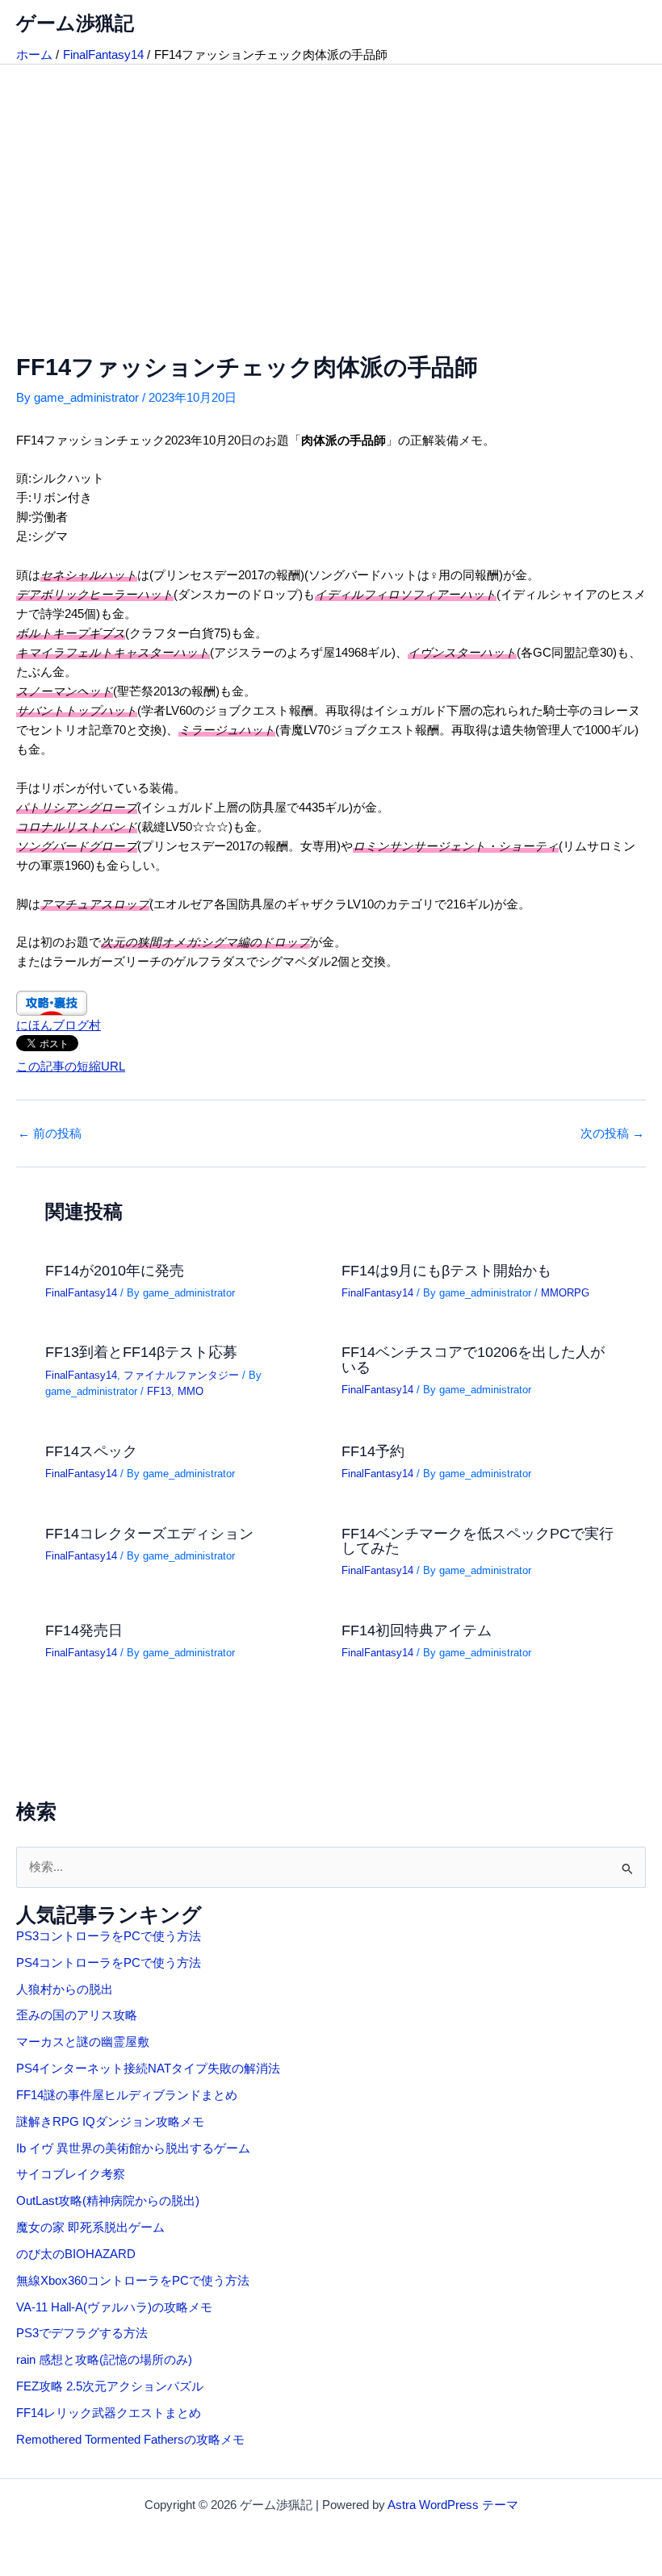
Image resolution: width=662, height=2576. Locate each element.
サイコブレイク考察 (71, 2174)
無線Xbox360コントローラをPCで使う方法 (133, 2281)
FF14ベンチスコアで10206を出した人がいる (473, 1359)
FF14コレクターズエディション (149, 1533)
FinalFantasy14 (81, 1293)
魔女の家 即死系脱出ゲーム (90, 2227)
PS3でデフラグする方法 (82, 2333)
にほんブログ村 (59, 1025)
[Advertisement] (331, 186)
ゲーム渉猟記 (75, 23)
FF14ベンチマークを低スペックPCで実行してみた (478, 1541)
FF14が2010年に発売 (115, 1270)
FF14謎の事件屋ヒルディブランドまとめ (127, 2095)
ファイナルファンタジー (181, 1375)
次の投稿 (612, 1134)
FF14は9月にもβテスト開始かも (446, 1270)
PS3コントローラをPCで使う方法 (109, 1936)
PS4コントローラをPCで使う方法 (109, 1963)
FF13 (159, 1391)
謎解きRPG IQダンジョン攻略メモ (110, 2122)
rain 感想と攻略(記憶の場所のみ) (104, 2360)
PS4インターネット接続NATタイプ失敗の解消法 (148, 2069)
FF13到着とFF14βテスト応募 (141, 1352)
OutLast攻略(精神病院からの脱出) (108, 2201)
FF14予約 (373, 1451)
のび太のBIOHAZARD (76, 2254)
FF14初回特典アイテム (417, 1630)
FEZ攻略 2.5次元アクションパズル (110, 2386)
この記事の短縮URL (71, 1067)
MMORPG (565, 1293)
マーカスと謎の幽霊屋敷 (83, 2042)
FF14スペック (91, 1451)
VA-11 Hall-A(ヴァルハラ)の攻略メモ (114, 2307)
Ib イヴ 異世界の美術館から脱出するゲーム (133, 2148)
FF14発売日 (84, 1630)
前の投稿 (50, 1134)
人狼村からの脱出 (65, 1989)
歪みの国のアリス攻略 (77, 2015)
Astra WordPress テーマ (453, 2505)
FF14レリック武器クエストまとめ (109, 2413)
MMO (191, 1391)
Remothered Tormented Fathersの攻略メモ (130, 2440)
